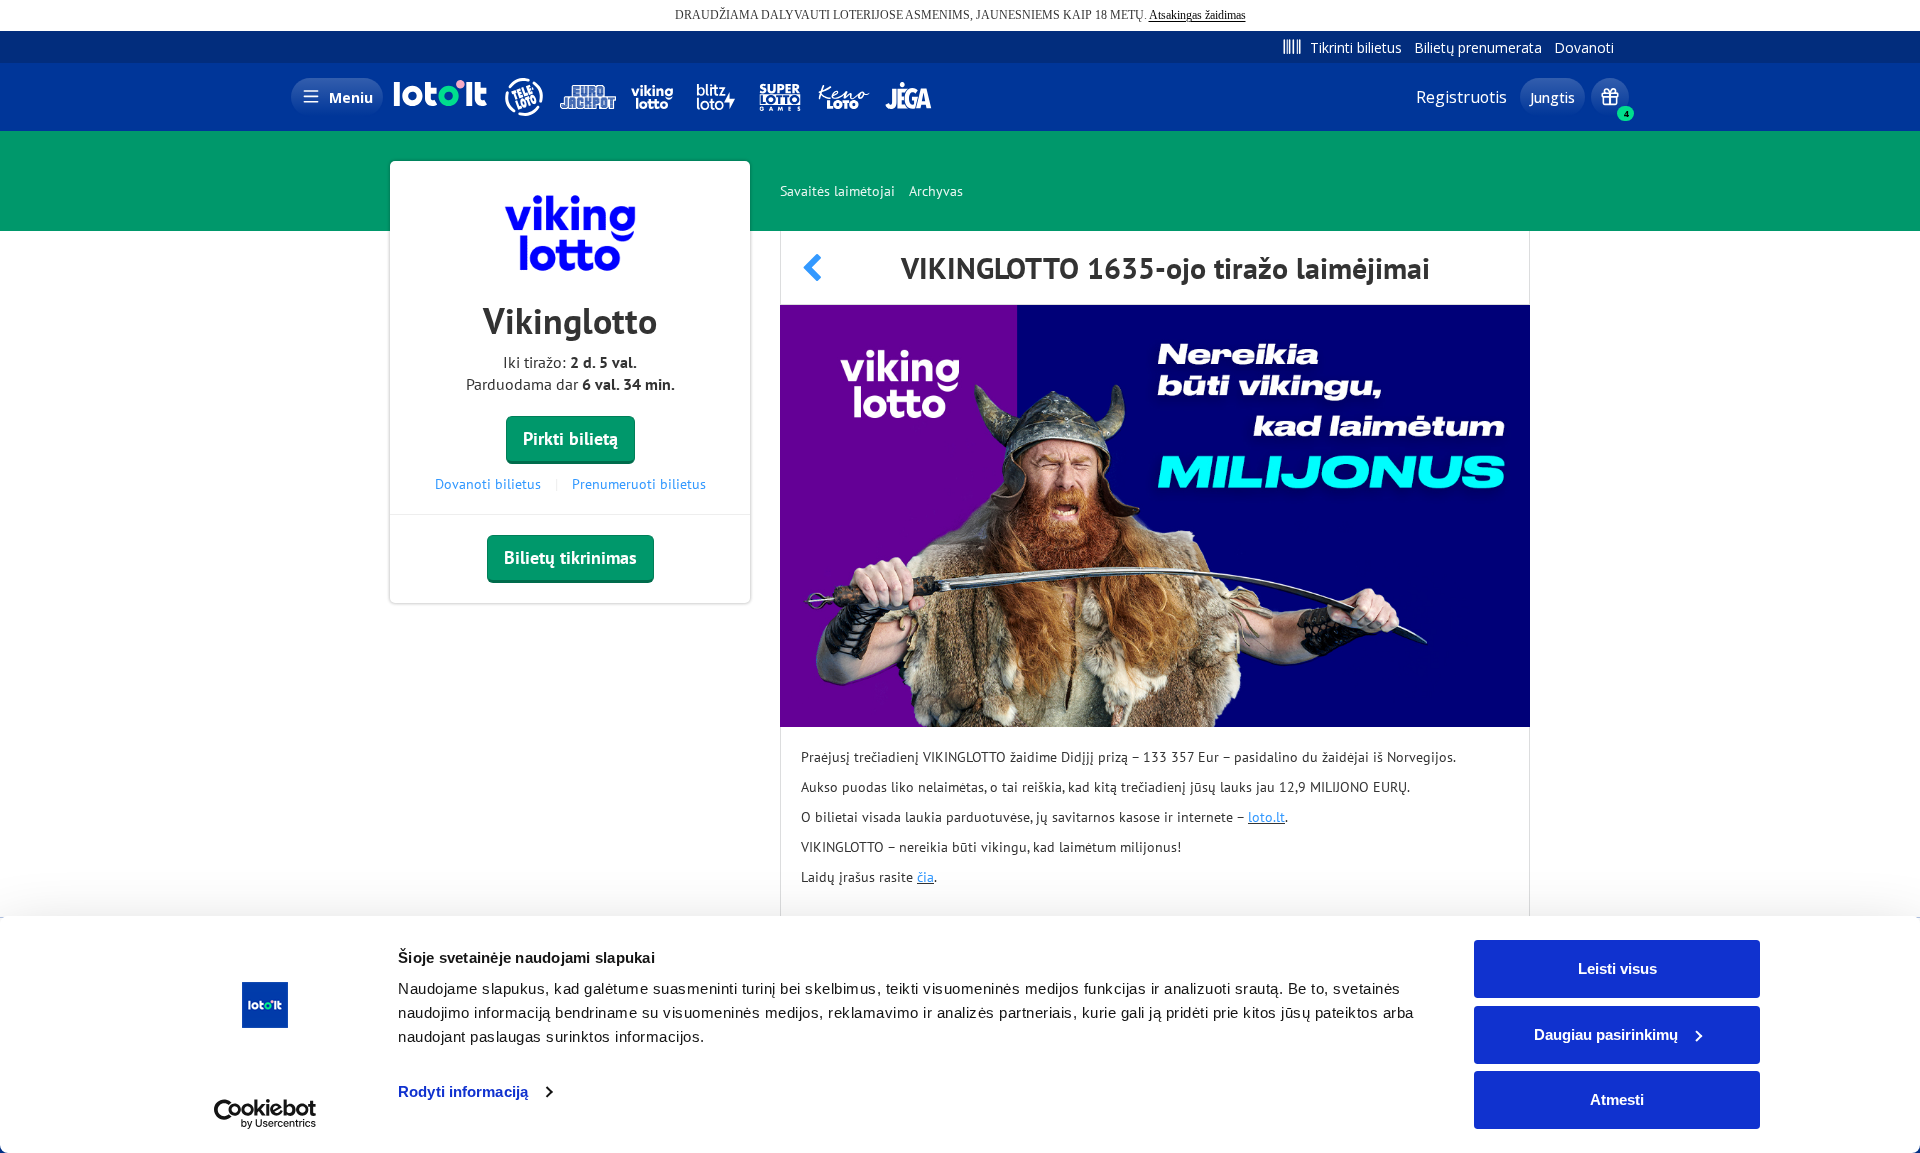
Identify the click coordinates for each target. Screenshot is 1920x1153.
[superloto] (780, 97)
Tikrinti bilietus (1356, 47)
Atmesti (1617, 1099)
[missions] (1610, 97)
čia (925, 877)
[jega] (908, 97)
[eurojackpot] (588, 97)
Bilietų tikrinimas (570, 557)
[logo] (438, 104)
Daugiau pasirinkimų (1606, 1034)
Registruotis (1461, 97)
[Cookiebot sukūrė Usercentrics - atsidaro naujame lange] (265, 1114)
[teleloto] (524, 97)
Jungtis (1552, 97)
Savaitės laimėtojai (837, 191)
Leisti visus (1617, 968)
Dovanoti (1584, 47)
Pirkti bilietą (570, 438)
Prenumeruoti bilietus (639, 484)
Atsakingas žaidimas (1197, 15)
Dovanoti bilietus (488, 484)
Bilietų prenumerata (1478, 47)
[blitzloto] (716, 97)
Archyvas (936, 191)
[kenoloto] (844, 97)
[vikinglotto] (652, 97)
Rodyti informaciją (463, 1091)
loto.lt (1266, 817)
